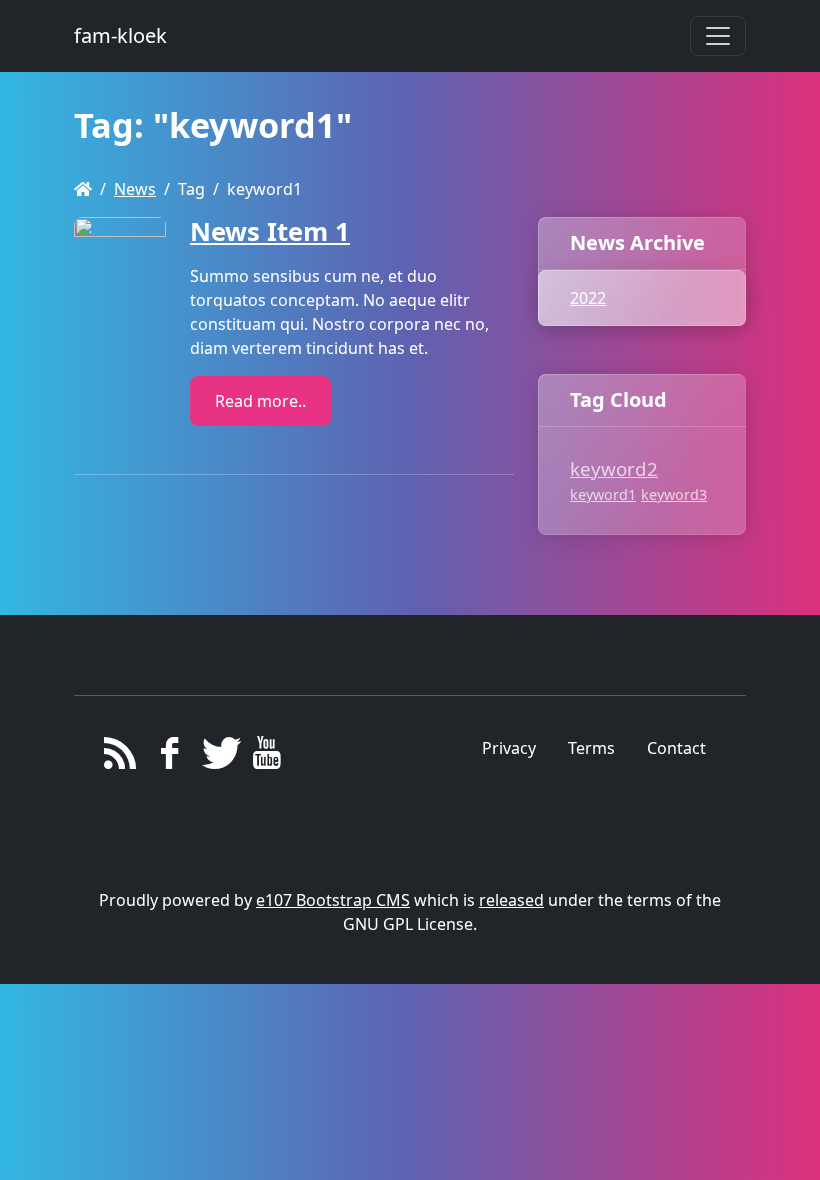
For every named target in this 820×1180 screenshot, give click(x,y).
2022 (588, 298)
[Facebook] (169, 758)
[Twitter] (218, 758)
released (511, 900)
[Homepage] (83, 189)
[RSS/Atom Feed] (120, 758)
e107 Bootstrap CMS (333, 900)
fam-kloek (120, 35)
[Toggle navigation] (718, 36)
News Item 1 (270, 231)
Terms (591, 748)
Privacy (509, 748)
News (135, 189)
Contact (676, 748)
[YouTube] (266, 758)
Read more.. (260, 401)
